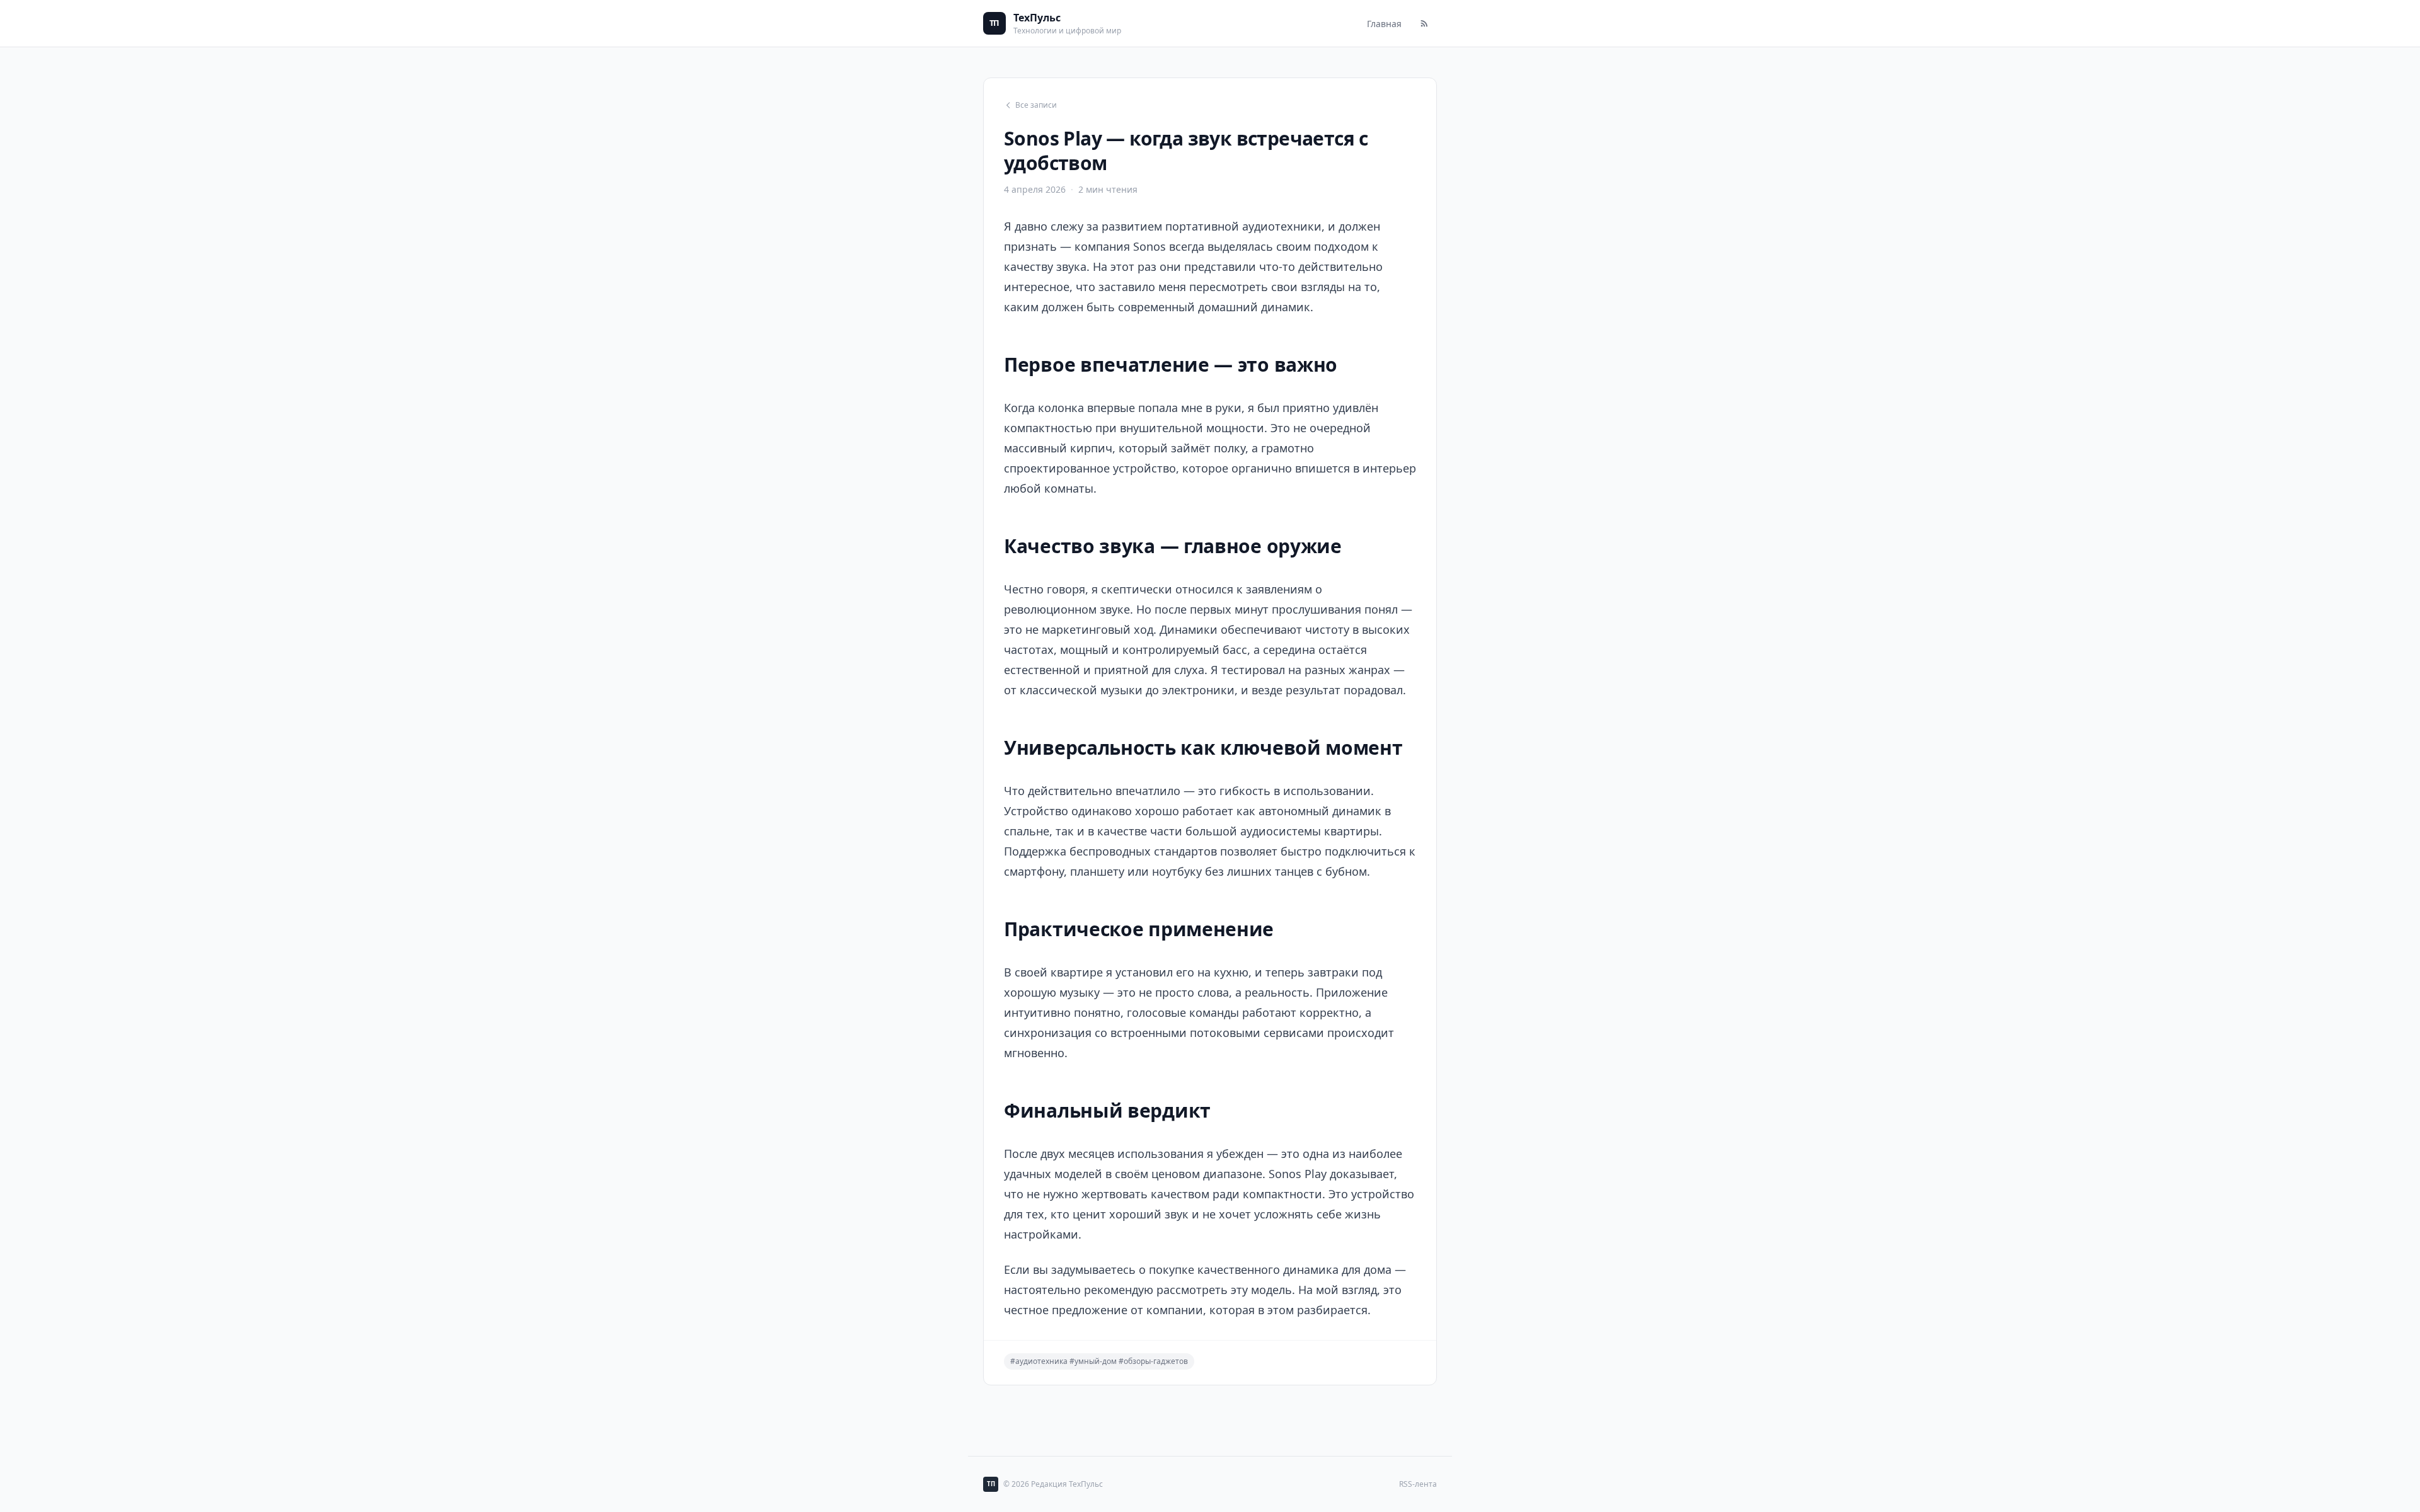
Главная (1384, 24)
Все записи (1036, 105)
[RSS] (1424, 23)
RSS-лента (1418, 1484)
